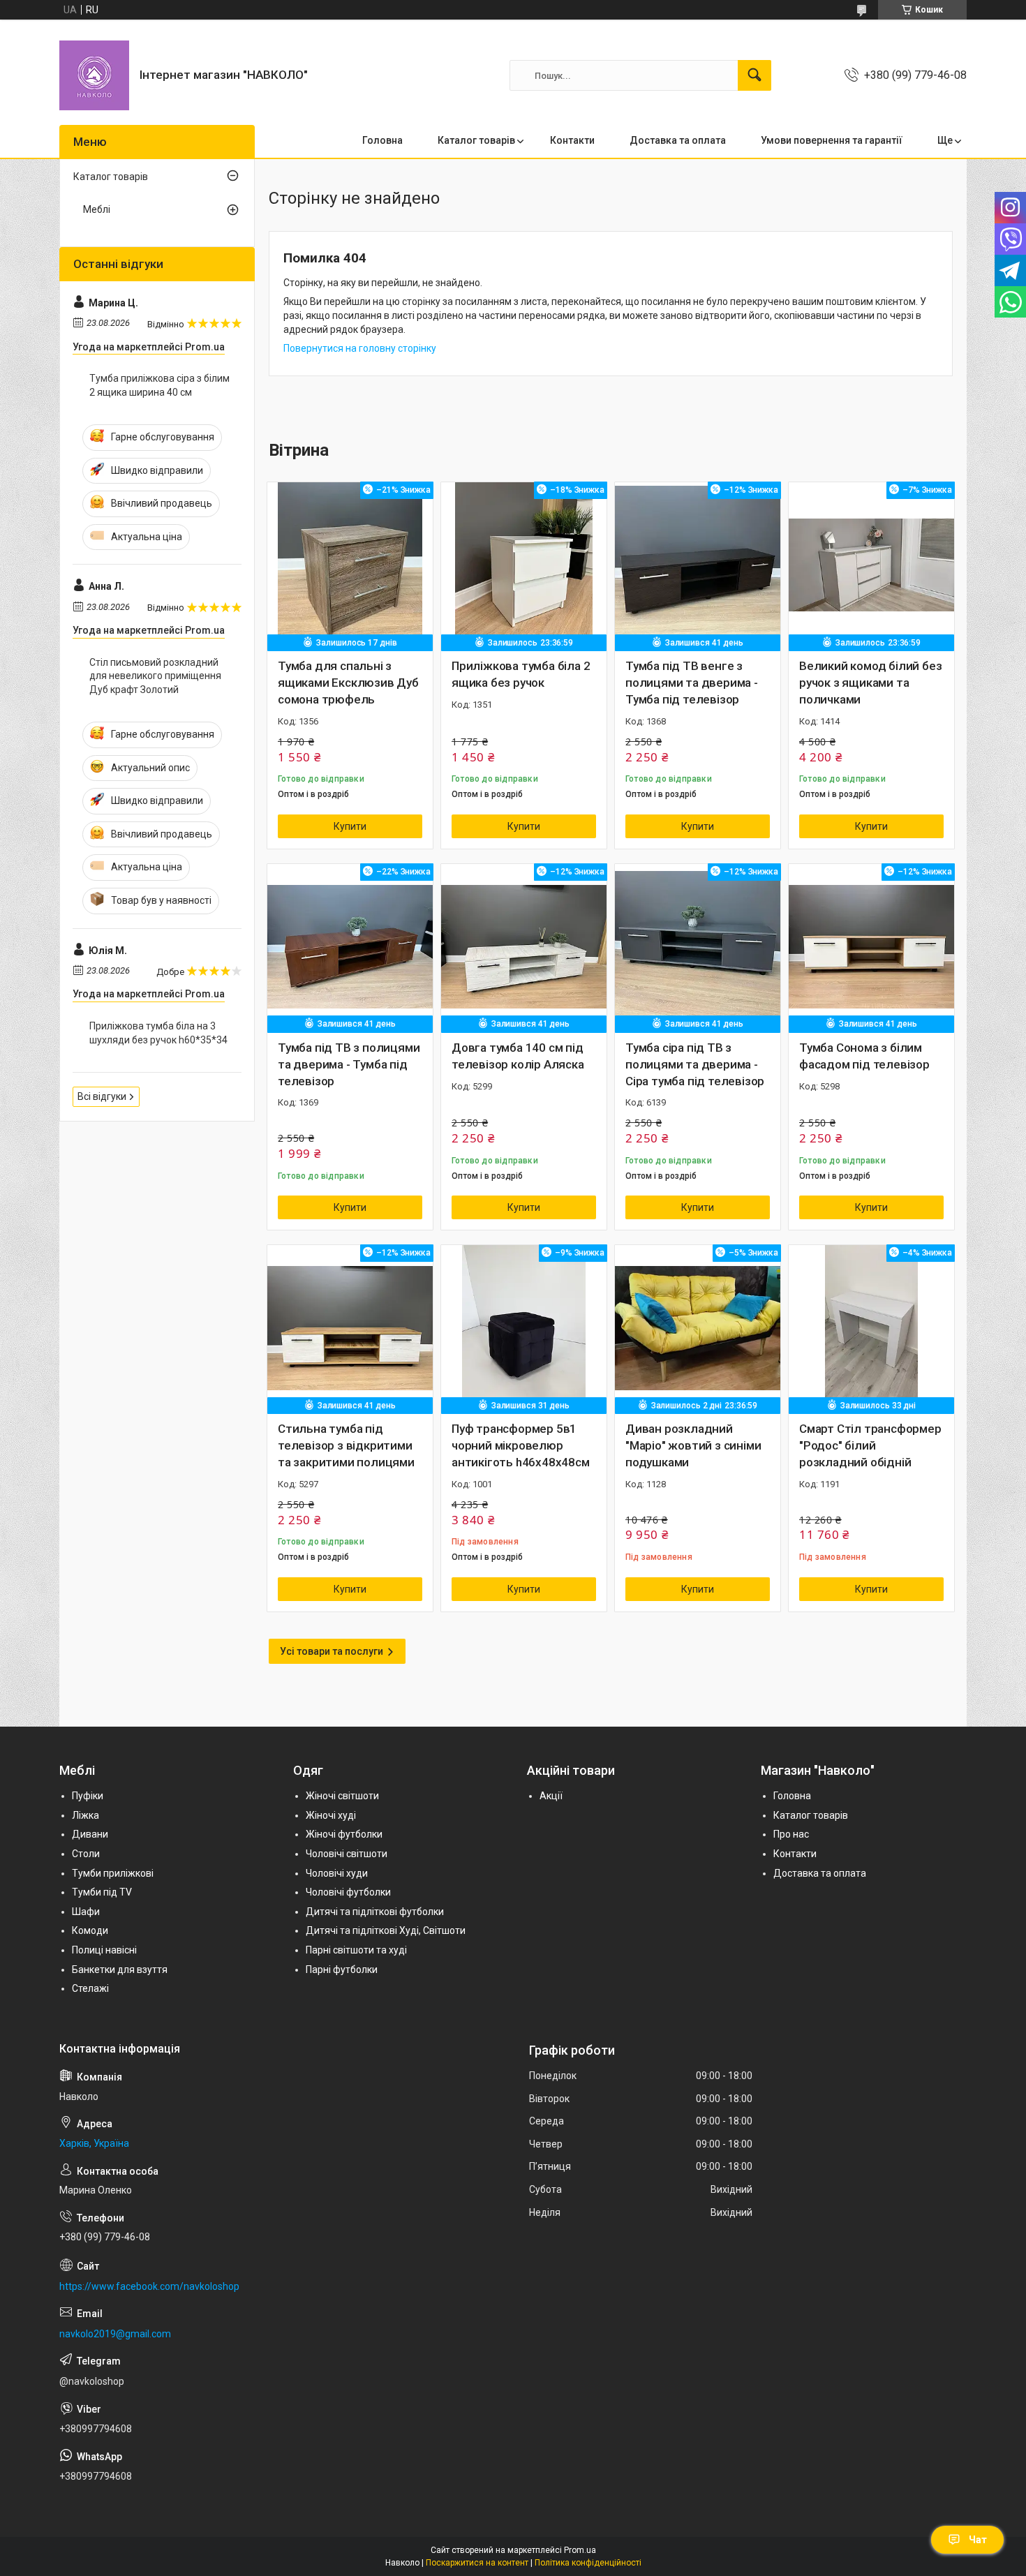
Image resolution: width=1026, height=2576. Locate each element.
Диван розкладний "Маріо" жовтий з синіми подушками (693, 1445)
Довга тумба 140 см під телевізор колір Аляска (518, 1056)
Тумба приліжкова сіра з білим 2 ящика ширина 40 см (159, 385)
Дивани (90, 1834)
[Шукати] (754, 75)
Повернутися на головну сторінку (360, 348)
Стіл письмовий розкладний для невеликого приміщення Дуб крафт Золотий (155, 676)
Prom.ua (580, 2550)
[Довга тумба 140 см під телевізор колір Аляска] (524, 947)
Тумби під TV (102, 1892)
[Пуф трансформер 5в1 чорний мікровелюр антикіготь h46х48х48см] (524, 1328)
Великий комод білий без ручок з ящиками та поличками (870, 683)
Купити (350, 826)
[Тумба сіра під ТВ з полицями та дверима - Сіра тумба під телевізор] (698, 947)
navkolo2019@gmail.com (115, 2334)
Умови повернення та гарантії (832, 140)
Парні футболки (342, 1970)
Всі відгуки (102, 1096)
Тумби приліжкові (113, 1873)
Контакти (572, 140)
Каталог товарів (476, 140)
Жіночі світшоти (342, 1796)
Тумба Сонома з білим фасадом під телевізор (864, 1056)
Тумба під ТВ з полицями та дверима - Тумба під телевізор (349, 1064)
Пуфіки (88, 1796)
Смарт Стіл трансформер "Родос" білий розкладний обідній (870, 1445)
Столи (86, 1854)
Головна (382, 140)
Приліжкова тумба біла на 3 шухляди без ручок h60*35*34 (158, 1033)
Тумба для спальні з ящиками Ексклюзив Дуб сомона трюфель (348, 683)
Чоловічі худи (337, 1873)
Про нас (791, 1834)
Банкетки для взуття (120, 1970)
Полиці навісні (104, 1950)
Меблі (97, 209)
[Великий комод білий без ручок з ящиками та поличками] (871, 565)
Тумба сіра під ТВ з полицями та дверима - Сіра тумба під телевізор (695, 1064)
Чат (978, 2540)
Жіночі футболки (344, 1834)
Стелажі (90, 1988)
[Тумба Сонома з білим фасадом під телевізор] (871, 947)
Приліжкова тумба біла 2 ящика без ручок (521, 674)
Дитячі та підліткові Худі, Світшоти (386, 1930)
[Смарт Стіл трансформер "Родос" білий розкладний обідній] (871, 1328)
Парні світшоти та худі (356, 1950)
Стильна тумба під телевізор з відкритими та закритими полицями (346, 1445)
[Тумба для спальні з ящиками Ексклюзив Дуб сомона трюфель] (350, 565)
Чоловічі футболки (348, 1892)
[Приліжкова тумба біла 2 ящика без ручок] (524, 565)
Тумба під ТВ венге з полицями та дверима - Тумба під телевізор (692, 683)
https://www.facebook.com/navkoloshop (149, 2286)
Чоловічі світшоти (347, 1854)
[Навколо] (94, 75)
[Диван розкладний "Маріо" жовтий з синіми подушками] (698, 1328)
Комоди (90, 1930)
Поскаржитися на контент (477, 2563)
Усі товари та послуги (332, 1651)
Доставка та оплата (678, 140)
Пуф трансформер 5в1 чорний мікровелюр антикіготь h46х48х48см (521, 1445)
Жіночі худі (331, 1815)
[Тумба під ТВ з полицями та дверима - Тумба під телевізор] (350, 947)
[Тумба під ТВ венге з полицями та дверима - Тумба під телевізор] (698, 565)
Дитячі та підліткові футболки (375, 1912)
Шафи (86, 1912)
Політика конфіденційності (588, 2563)
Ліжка (85, 1815)
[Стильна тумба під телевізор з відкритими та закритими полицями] (350, 1328)
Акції (551, 1796)
